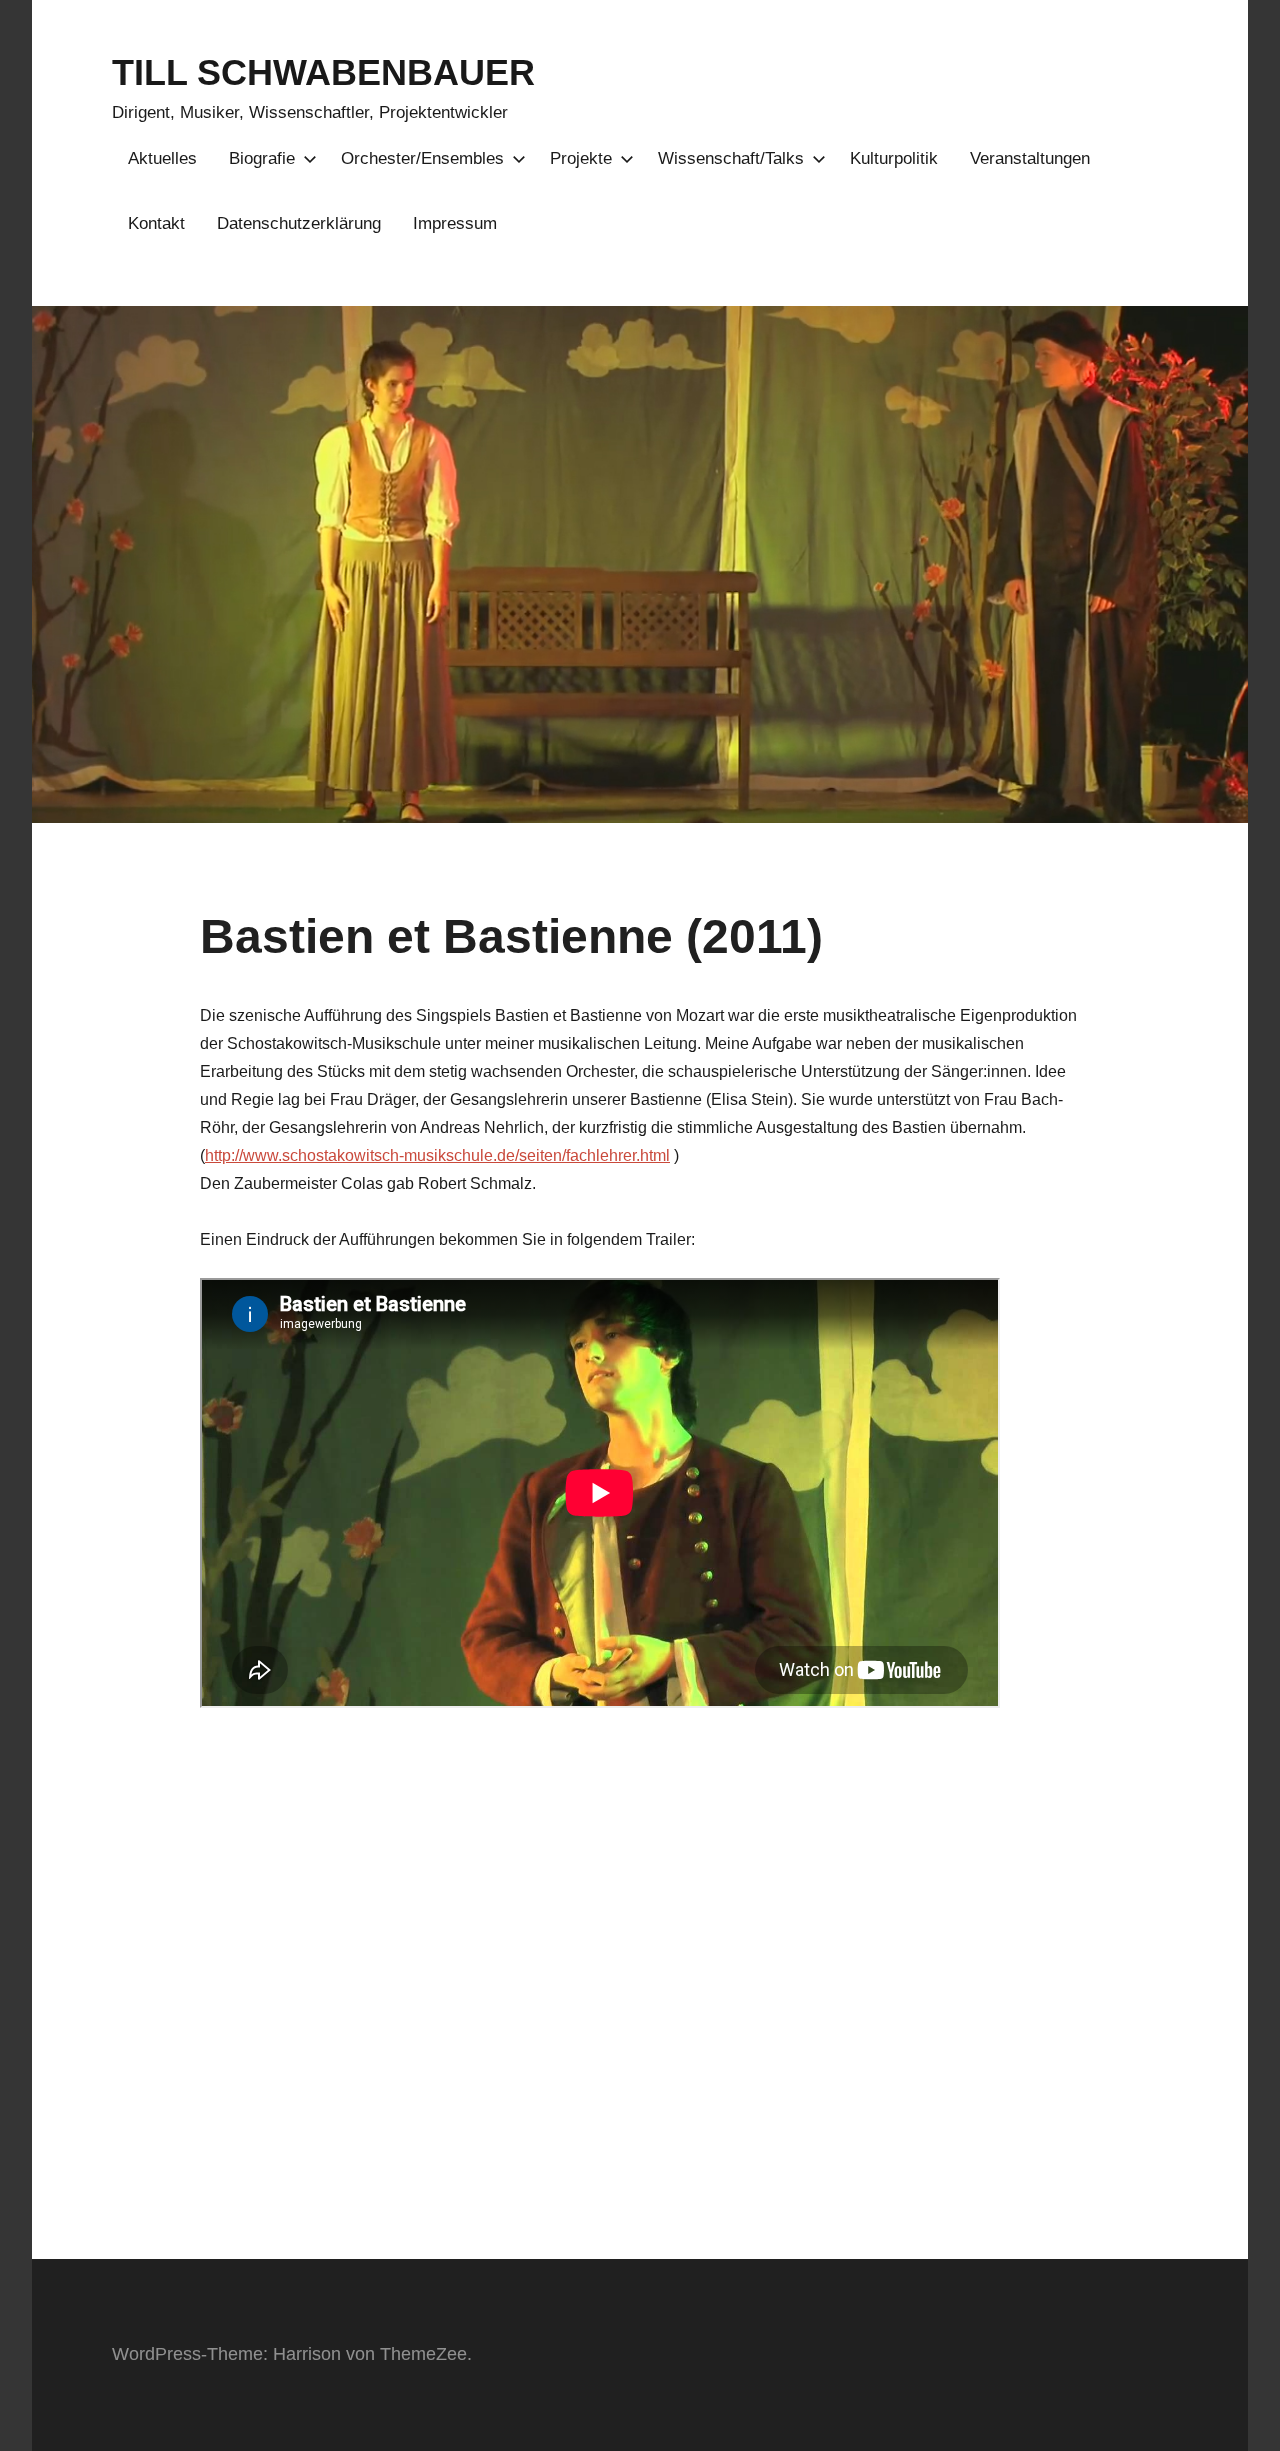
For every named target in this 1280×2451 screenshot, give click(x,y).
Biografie (262, 158)
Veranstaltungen (1030, 158)
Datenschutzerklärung (299, 223)
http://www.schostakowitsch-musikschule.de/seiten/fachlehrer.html (437, 1155)
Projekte (581, 158)
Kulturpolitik (894, 158)
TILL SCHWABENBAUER (323, 72)
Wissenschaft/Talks (731, 158)
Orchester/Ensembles (422, 158)
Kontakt (156, 223)
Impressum (455, 223)
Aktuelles (162, 158)
